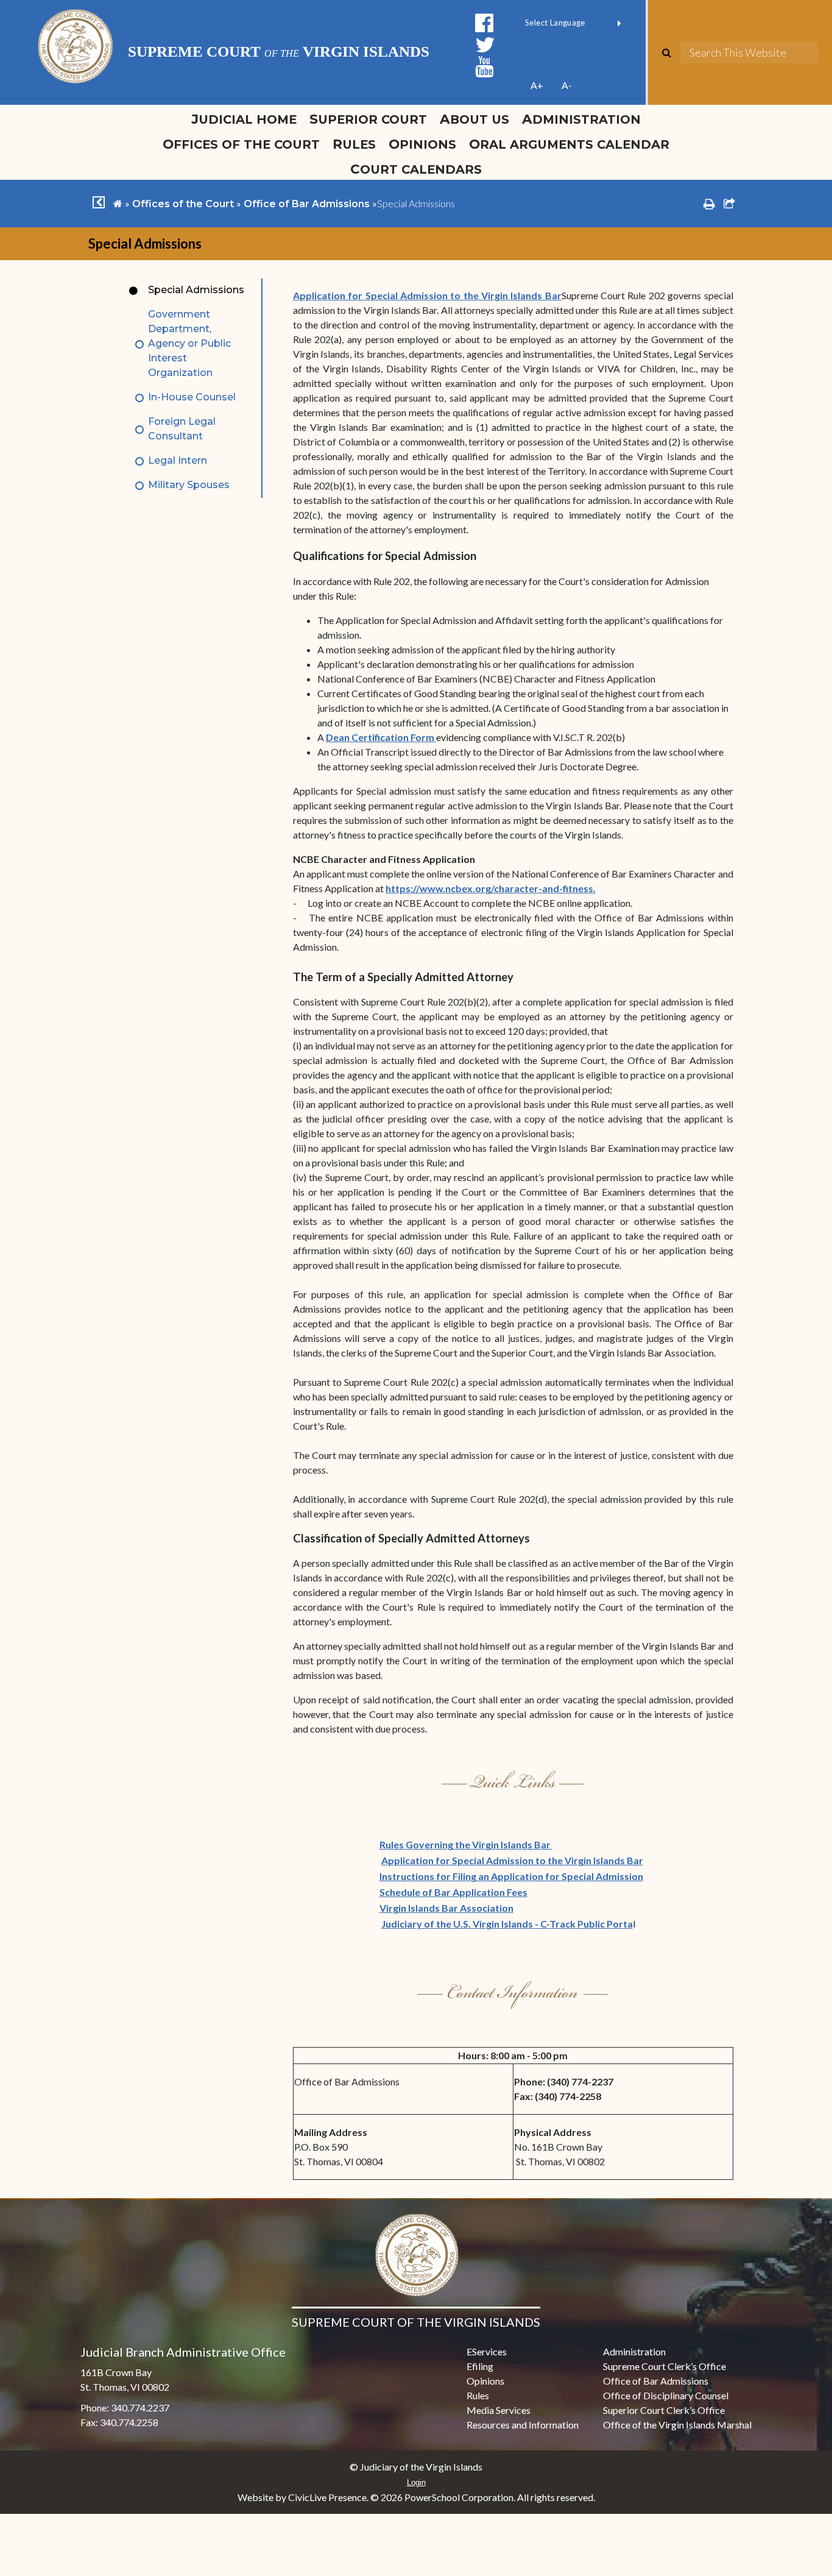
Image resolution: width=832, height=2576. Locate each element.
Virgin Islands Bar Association (446, 1908)
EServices (487, 2351)
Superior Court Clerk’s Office (664, 2410)
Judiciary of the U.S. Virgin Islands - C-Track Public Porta (507, 1924)
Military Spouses (189, 485)
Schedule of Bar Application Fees (453, 1892)
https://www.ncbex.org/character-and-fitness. (491, 888)
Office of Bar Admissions (307, 204)
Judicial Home (244, 119)
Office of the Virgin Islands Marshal (677, 2425)
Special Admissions (196, 290)
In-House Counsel (192, 397)
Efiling (480, 2366)
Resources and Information (523, 2425)
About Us (474, 119)
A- (567, 85)
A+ (537, 85)
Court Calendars (416, 169)
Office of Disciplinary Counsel (666, 2395)
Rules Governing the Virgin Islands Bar (466, 1844)
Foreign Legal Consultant (182, 429)
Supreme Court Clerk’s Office (665, 2366)
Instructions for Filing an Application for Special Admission (511, 1876)
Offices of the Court (241, 144)
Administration (581, 119)
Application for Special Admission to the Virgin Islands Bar (427, 295)
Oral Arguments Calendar (569, 144)
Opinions (422, 144)
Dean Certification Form (381, 737)
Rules (354, 144)
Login (416, 2482)
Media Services (499, 2410)
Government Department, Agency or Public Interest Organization (189, 343)
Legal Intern (178, 460)
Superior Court (368, 119)
